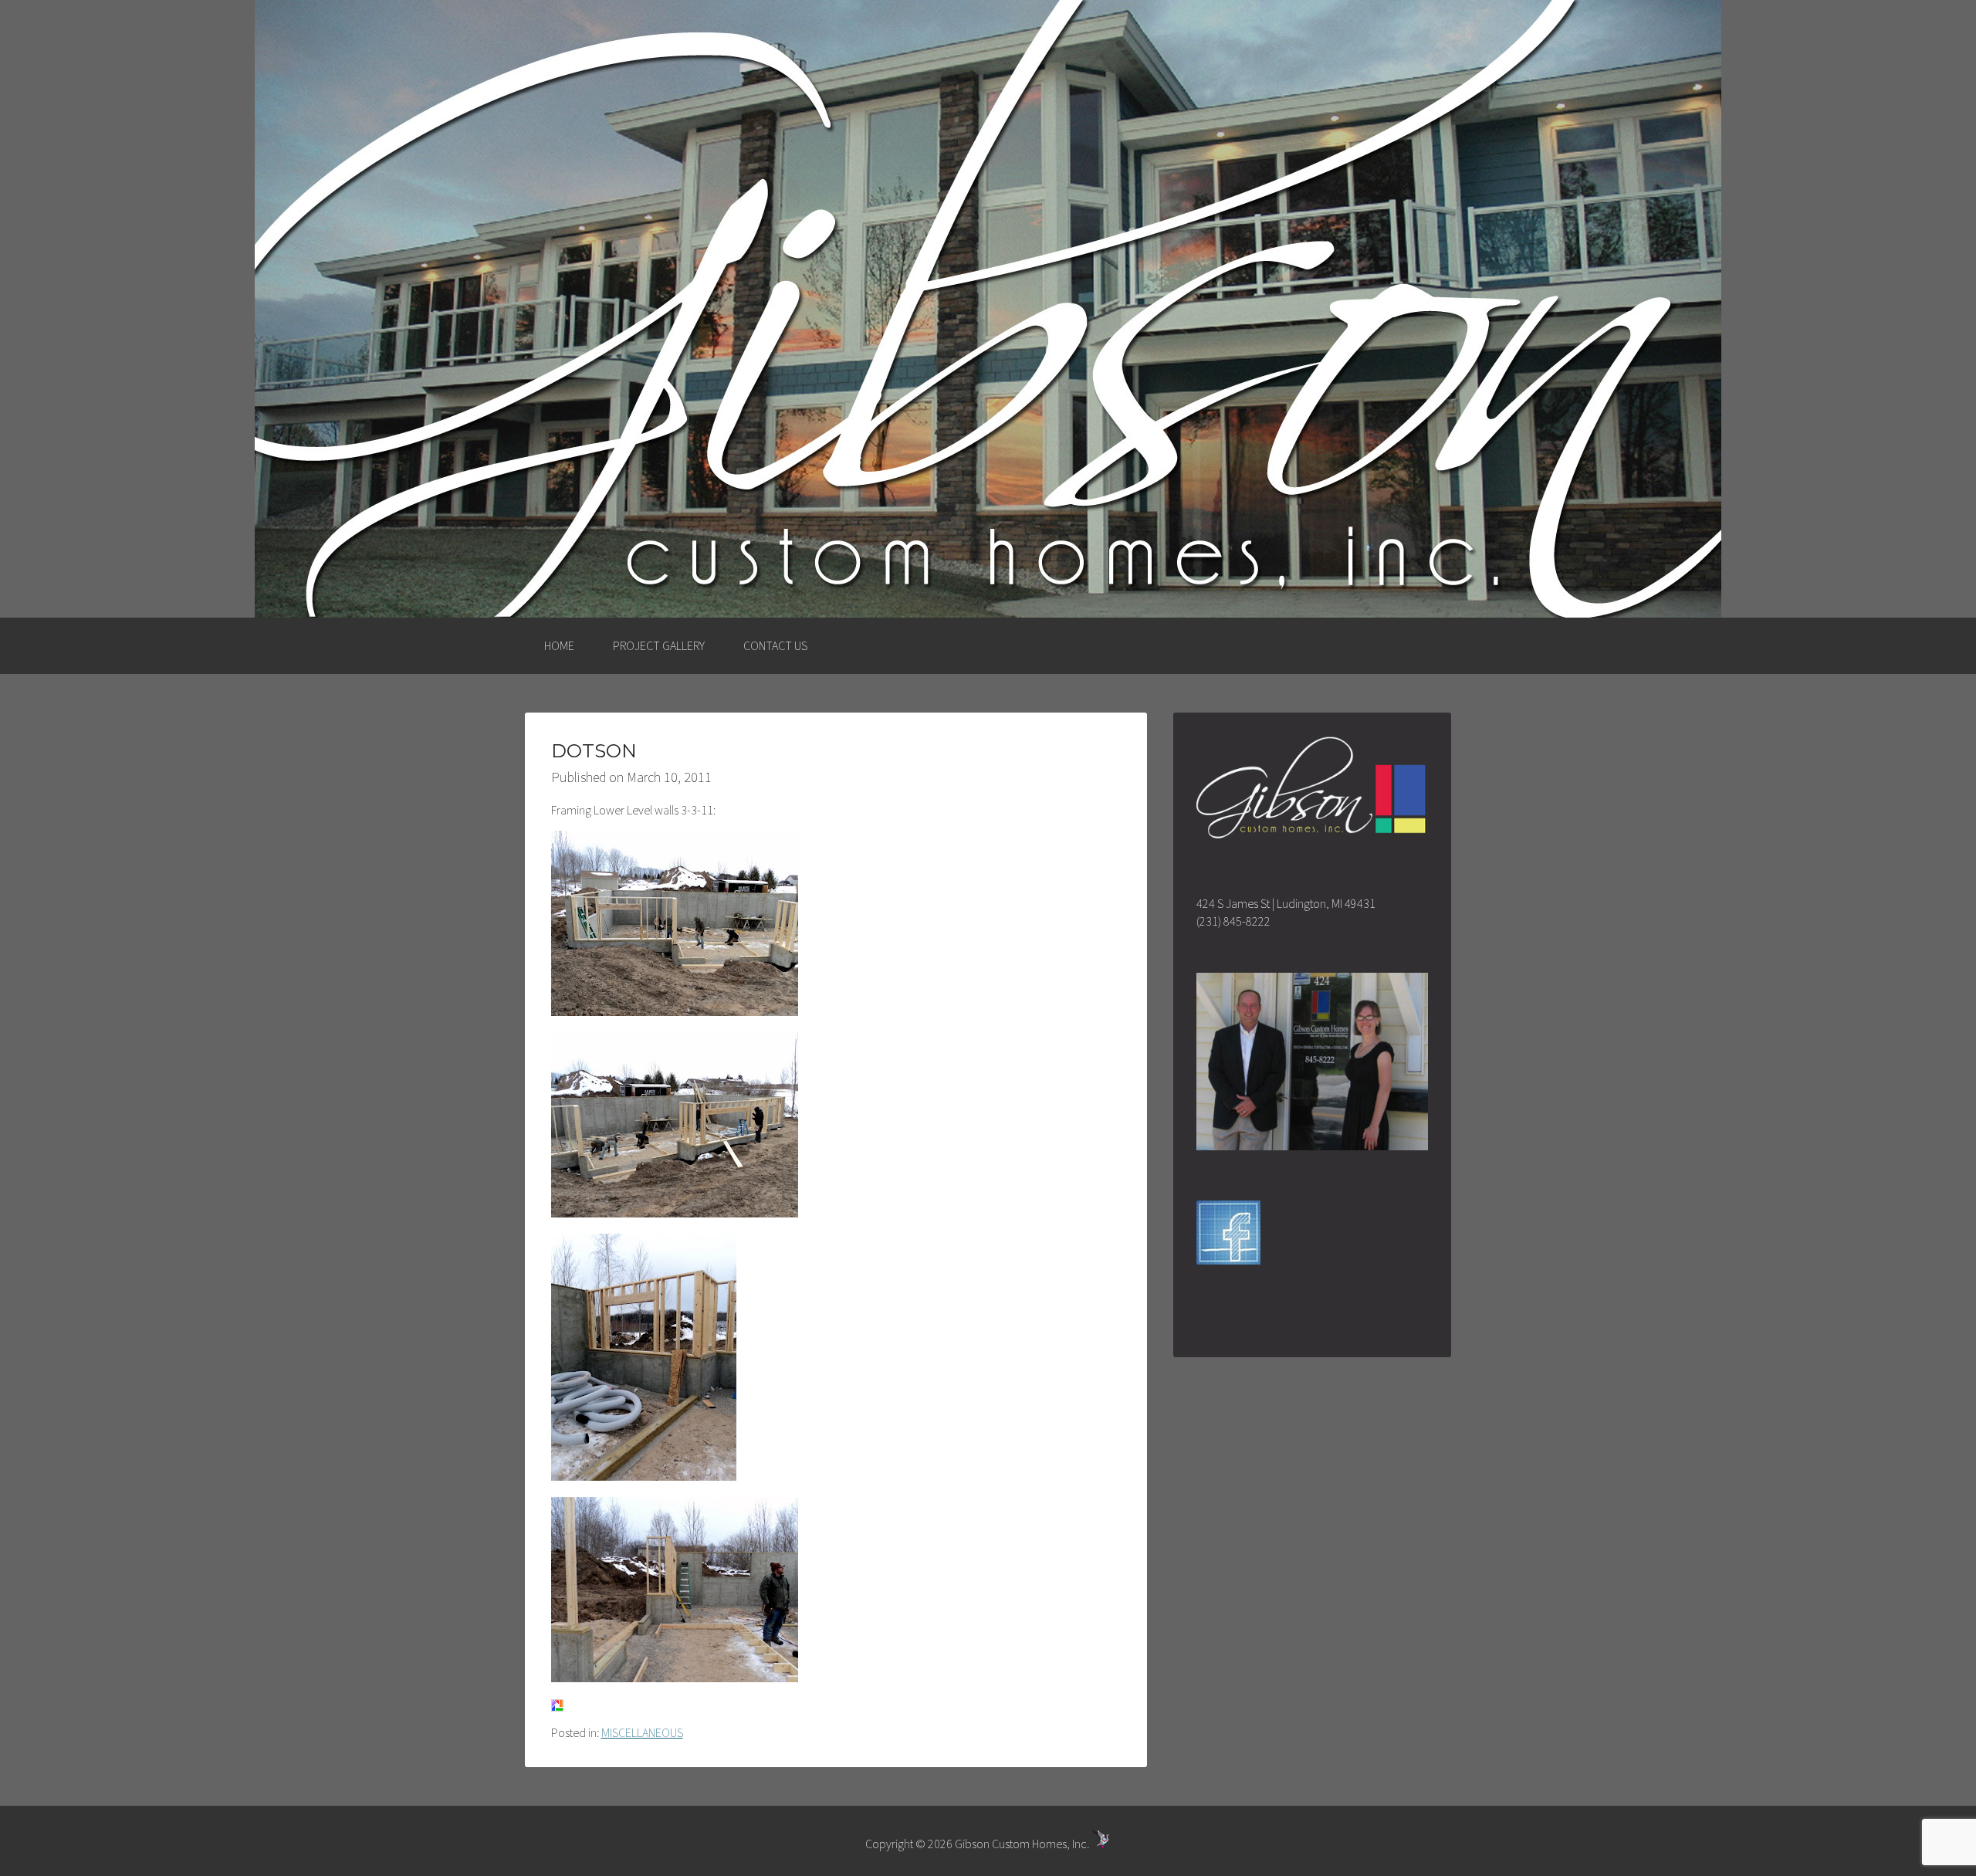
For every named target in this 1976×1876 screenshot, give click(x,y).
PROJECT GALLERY (659, 645)
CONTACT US (775, 645)
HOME (559, 645)
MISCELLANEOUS (642, 1732)
